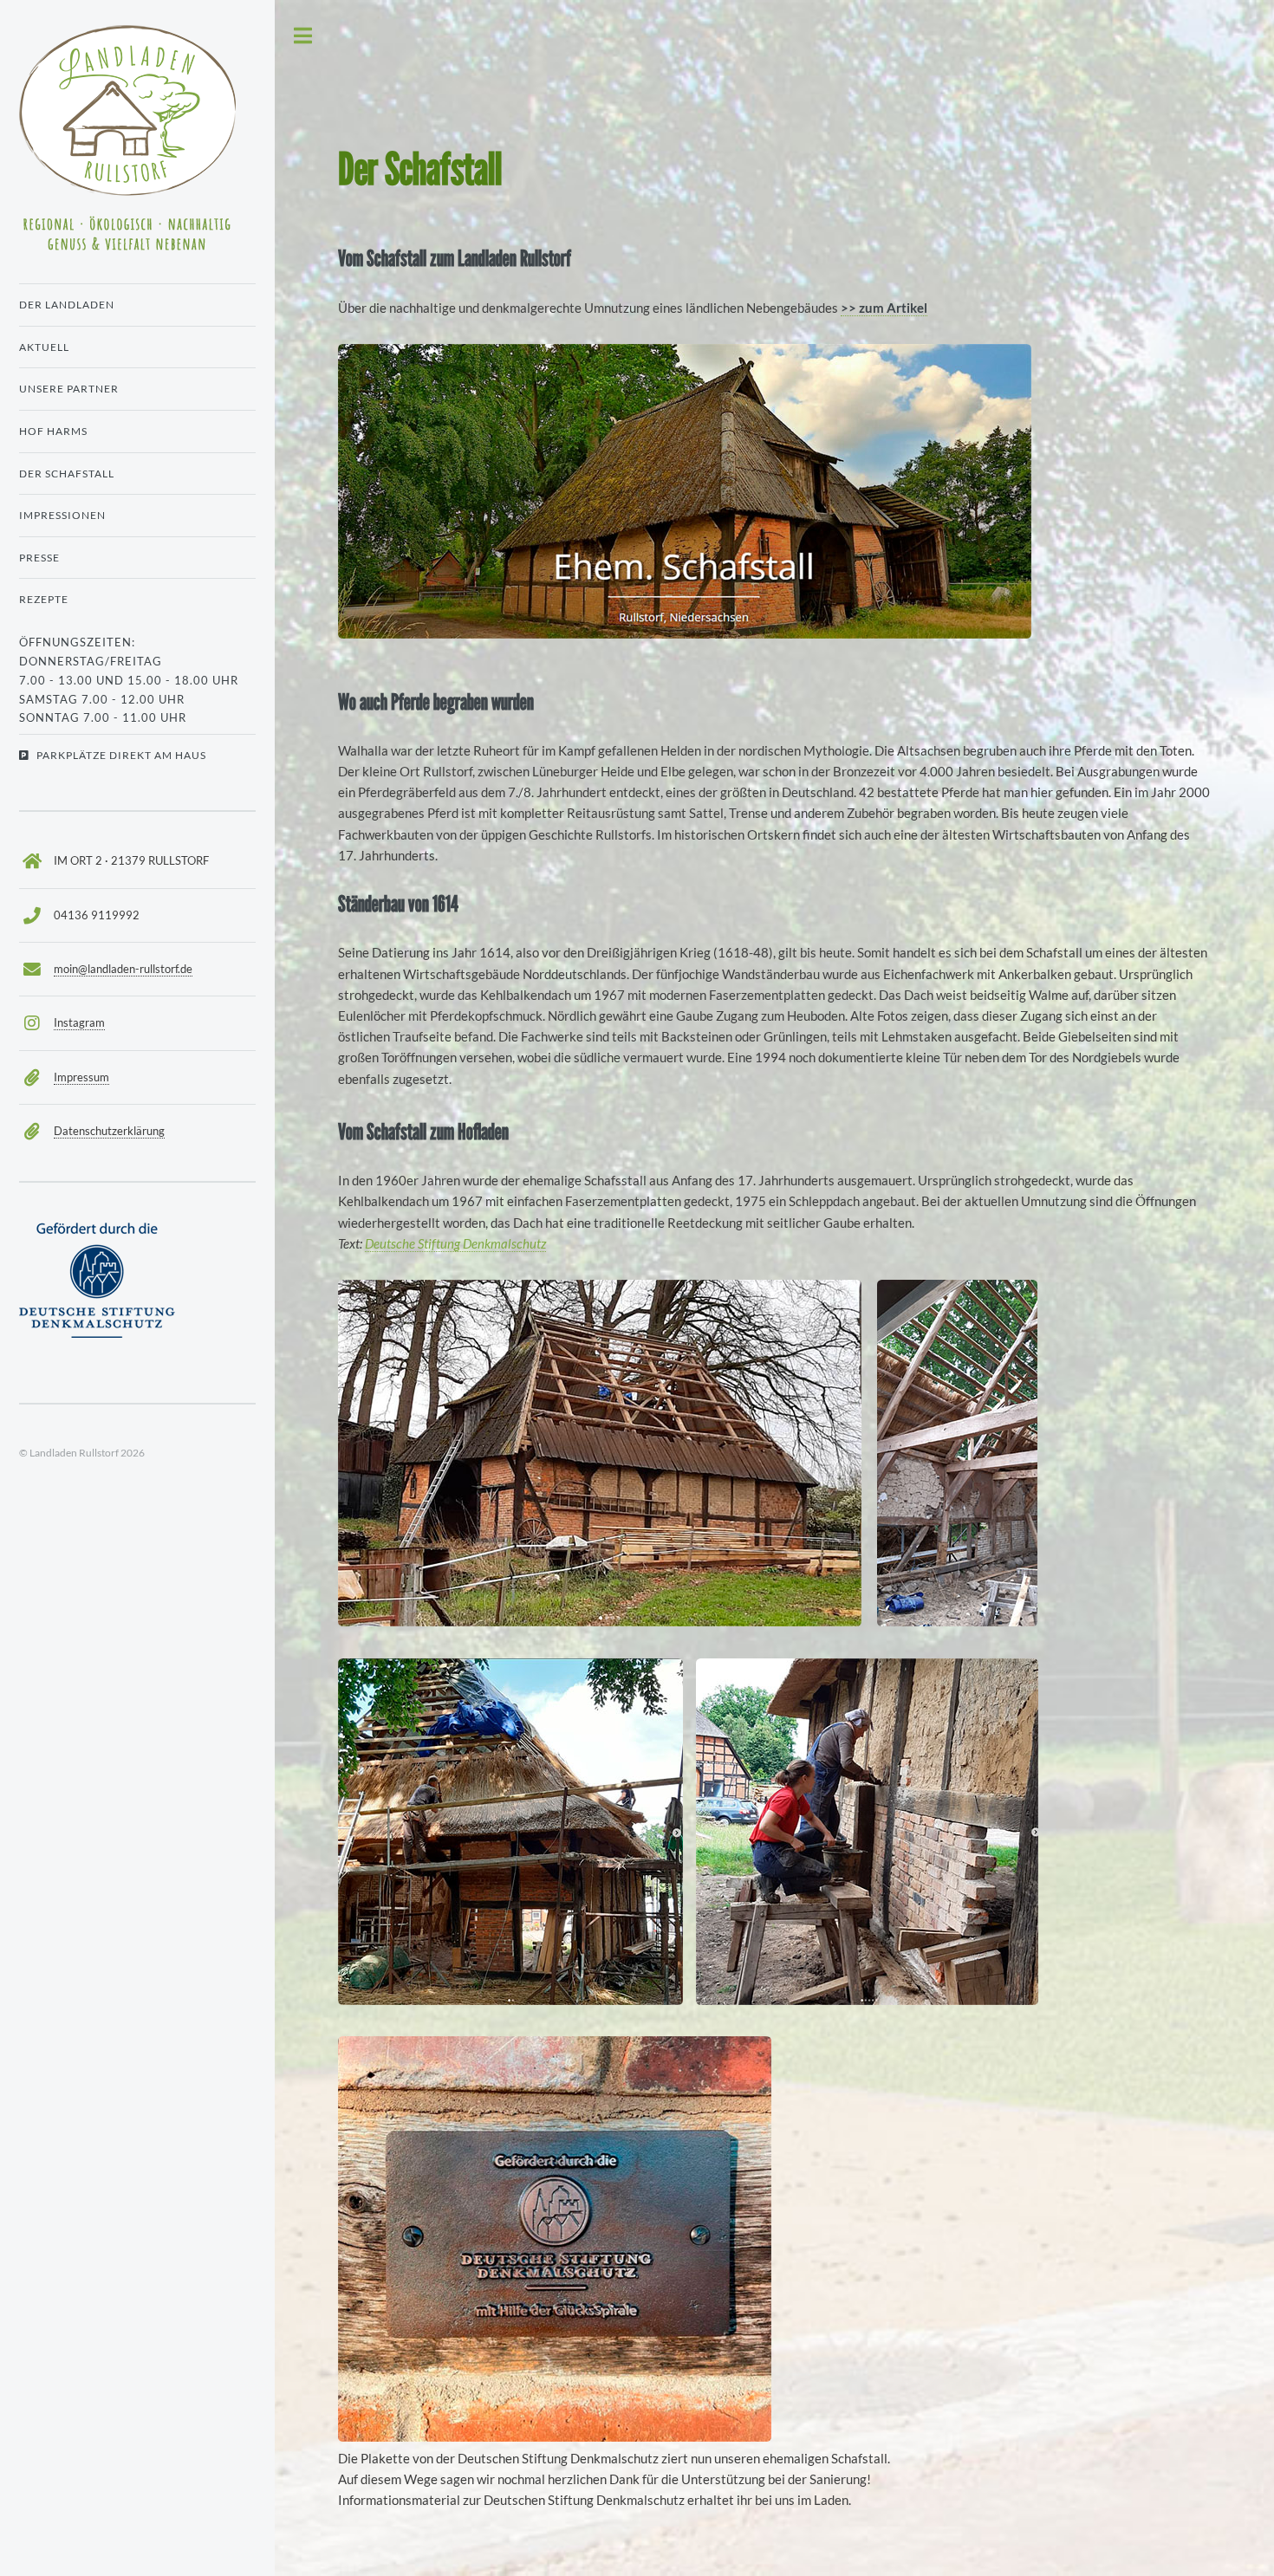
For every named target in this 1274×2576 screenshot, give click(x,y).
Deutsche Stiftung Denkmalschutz (455, 1244)
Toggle (303, 36)
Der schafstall (67, 474)
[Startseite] (137, 148)
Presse (39, 558)
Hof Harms (53, 431)
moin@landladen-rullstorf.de (123, 969)
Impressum (81, 1077)
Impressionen (62, 515)
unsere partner (69, 389)
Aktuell (44, 347)
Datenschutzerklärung (109, 1131)
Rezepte (44, 599)
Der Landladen (67, 305)
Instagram (79, 1022)
